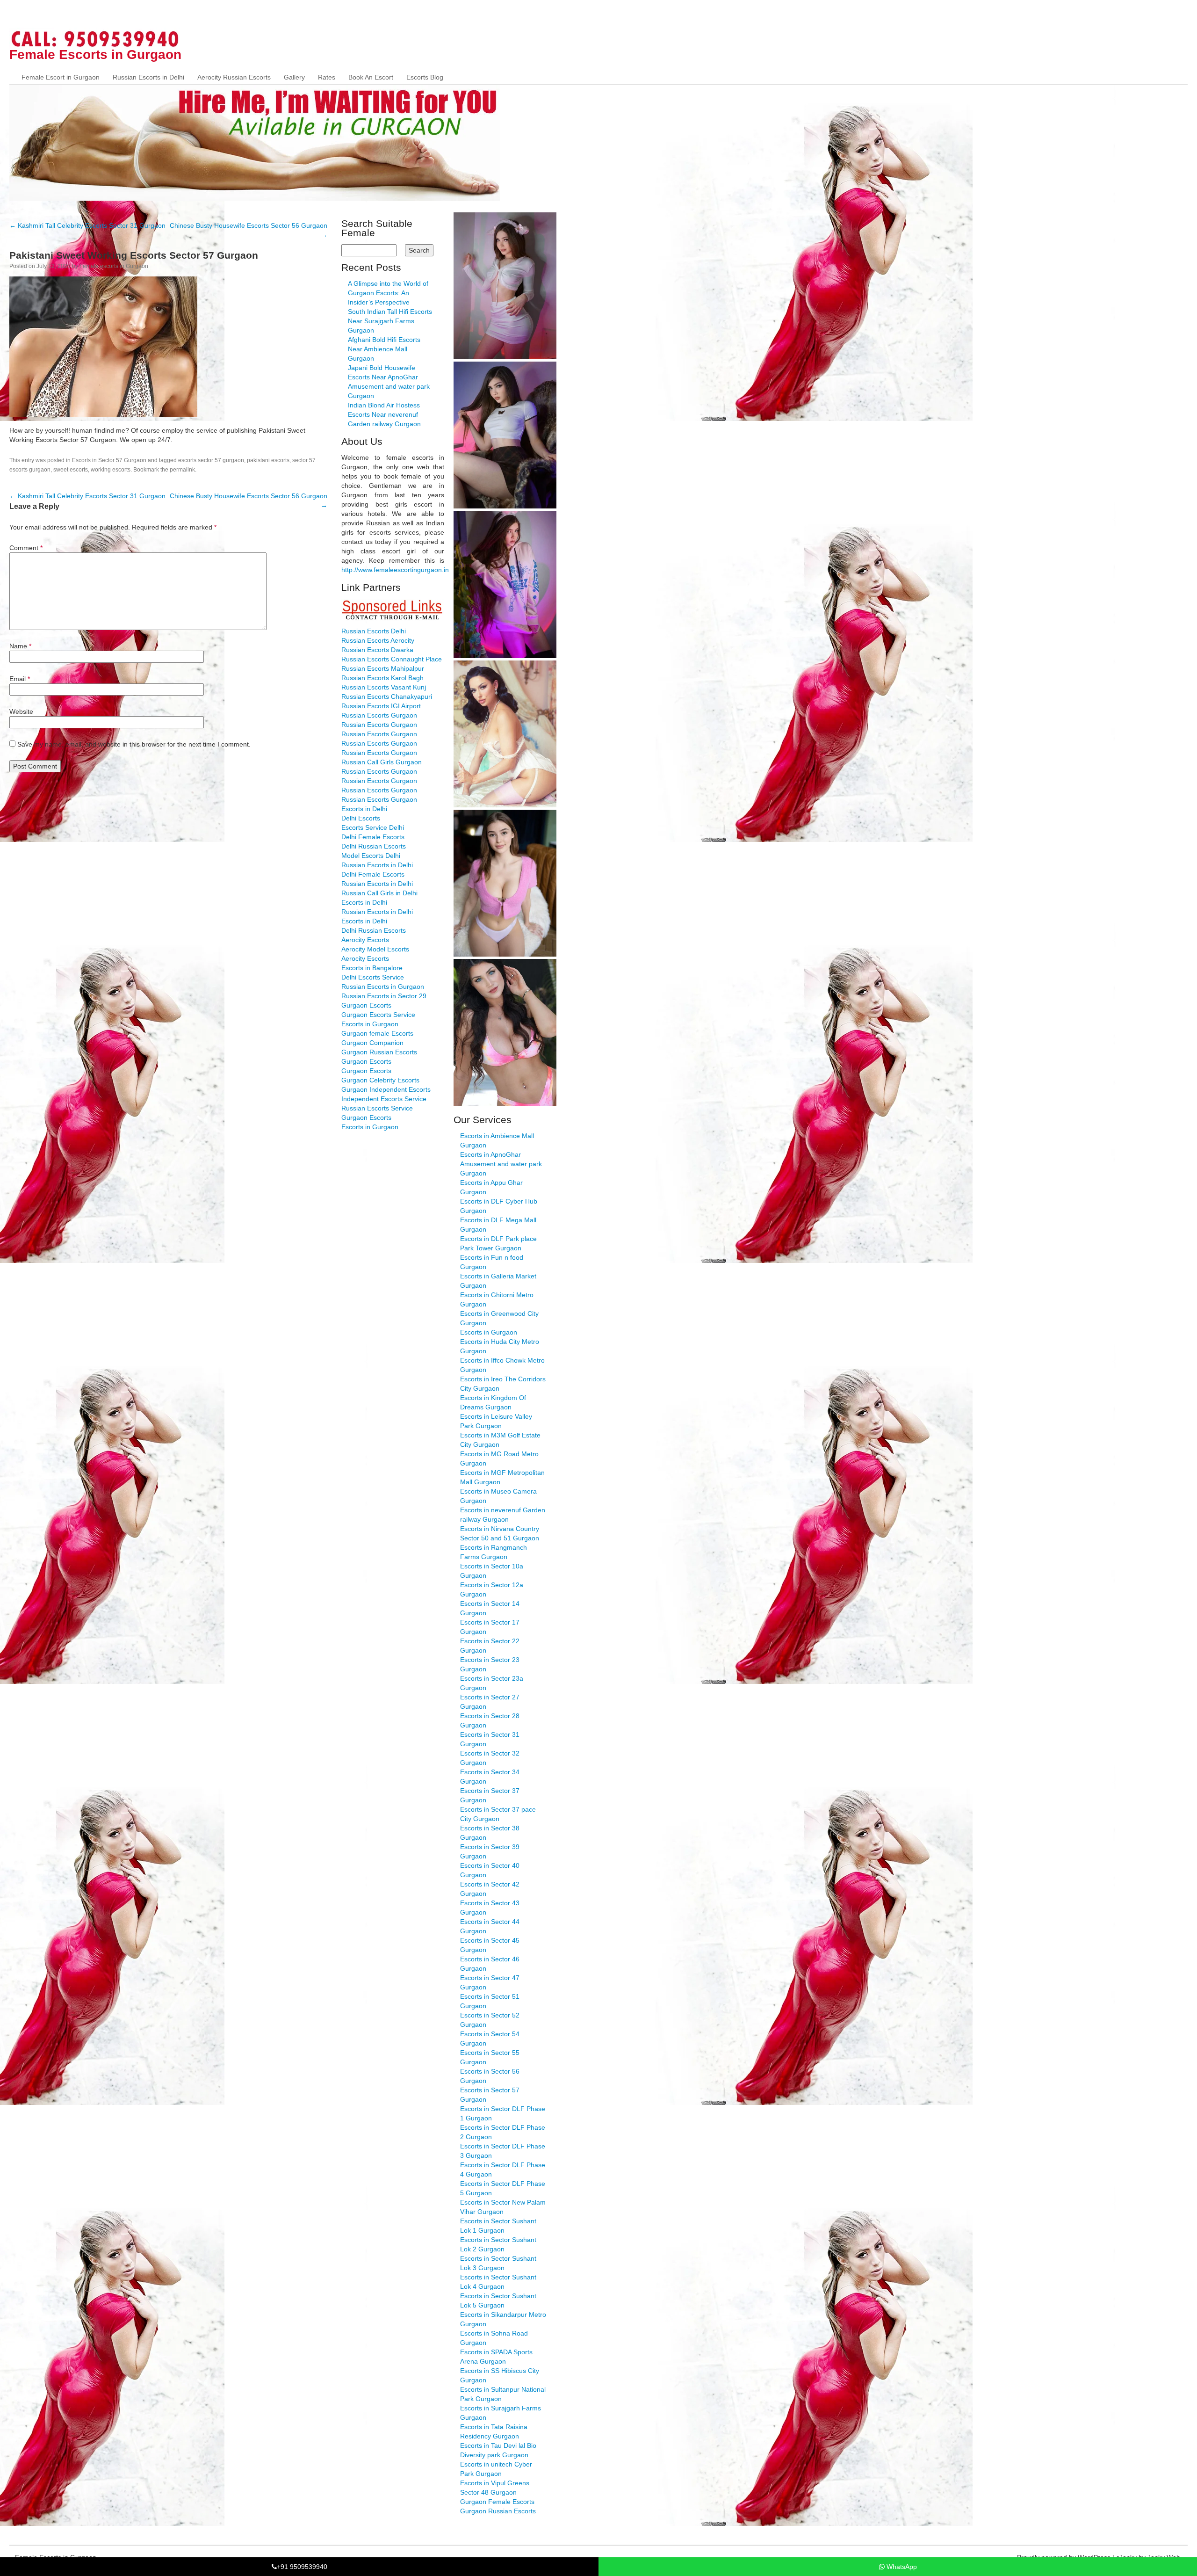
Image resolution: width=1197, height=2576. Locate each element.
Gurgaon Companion (372, 1043)
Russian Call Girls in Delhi (379, 893)
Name (20, 646)
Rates (327, 77)
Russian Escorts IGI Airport (381, 706)
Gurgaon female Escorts (377, 1033)
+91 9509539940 (302, 2567)
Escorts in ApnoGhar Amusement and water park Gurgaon (501, 1164)
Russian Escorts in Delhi (148, 77)
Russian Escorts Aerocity (378, 640)
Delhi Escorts (361, 818)
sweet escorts (71, 470)
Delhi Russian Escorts (374, 846)
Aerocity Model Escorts (375, 949)
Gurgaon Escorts (366, 1005)
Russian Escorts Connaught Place (392, 659)
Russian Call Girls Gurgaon (382, 762)
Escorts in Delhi (364, 809)
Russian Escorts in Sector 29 (384, 996)
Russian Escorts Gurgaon (379, 715)
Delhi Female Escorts (373, 837)
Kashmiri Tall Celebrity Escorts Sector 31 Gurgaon (87, 225)
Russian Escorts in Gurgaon (383, 987)
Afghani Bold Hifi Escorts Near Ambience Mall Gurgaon (384, 349)
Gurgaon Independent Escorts (386, 1089)
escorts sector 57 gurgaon (211, 460)
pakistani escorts (268, 460)
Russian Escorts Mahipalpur (383, 668)
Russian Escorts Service (377, 1108)
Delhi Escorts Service (373, 977)
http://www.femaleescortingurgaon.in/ (396, 570)
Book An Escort (371, 77)
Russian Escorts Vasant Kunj (384, 687)
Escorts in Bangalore (372, 968)
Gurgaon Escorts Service (378, 1015)
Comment (26, 548)
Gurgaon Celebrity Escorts (380, 1080)
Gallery (294, 77)
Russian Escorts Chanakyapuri (387, 697)
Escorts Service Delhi (373, 827)
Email (20, 679)
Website (21, 711)
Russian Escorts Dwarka (377, 650)
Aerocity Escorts (365, 940)
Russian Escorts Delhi (374, 631)
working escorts (111, 470)
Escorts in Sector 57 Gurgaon (109, 460)
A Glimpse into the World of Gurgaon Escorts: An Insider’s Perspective (388, 293)
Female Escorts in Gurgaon (95, 54)
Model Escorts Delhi (371, 856)
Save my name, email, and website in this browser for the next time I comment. (134, 744)
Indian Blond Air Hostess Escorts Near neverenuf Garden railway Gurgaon (384, 414)
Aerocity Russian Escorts (234, 77)
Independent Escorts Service (384, 1099)
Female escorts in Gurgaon (114, 266)
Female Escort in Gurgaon (61, 77)
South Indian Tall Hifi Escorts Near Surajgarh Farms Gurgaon (390, 321)
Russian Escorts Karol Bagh (382, 678)
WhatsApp (901, 2567)
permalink (182, 470)
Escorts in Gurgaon (370, 1024)
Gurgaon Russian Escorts (379, 1052)
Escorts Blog (425, 77)
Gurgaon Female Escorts (497, 2502)
